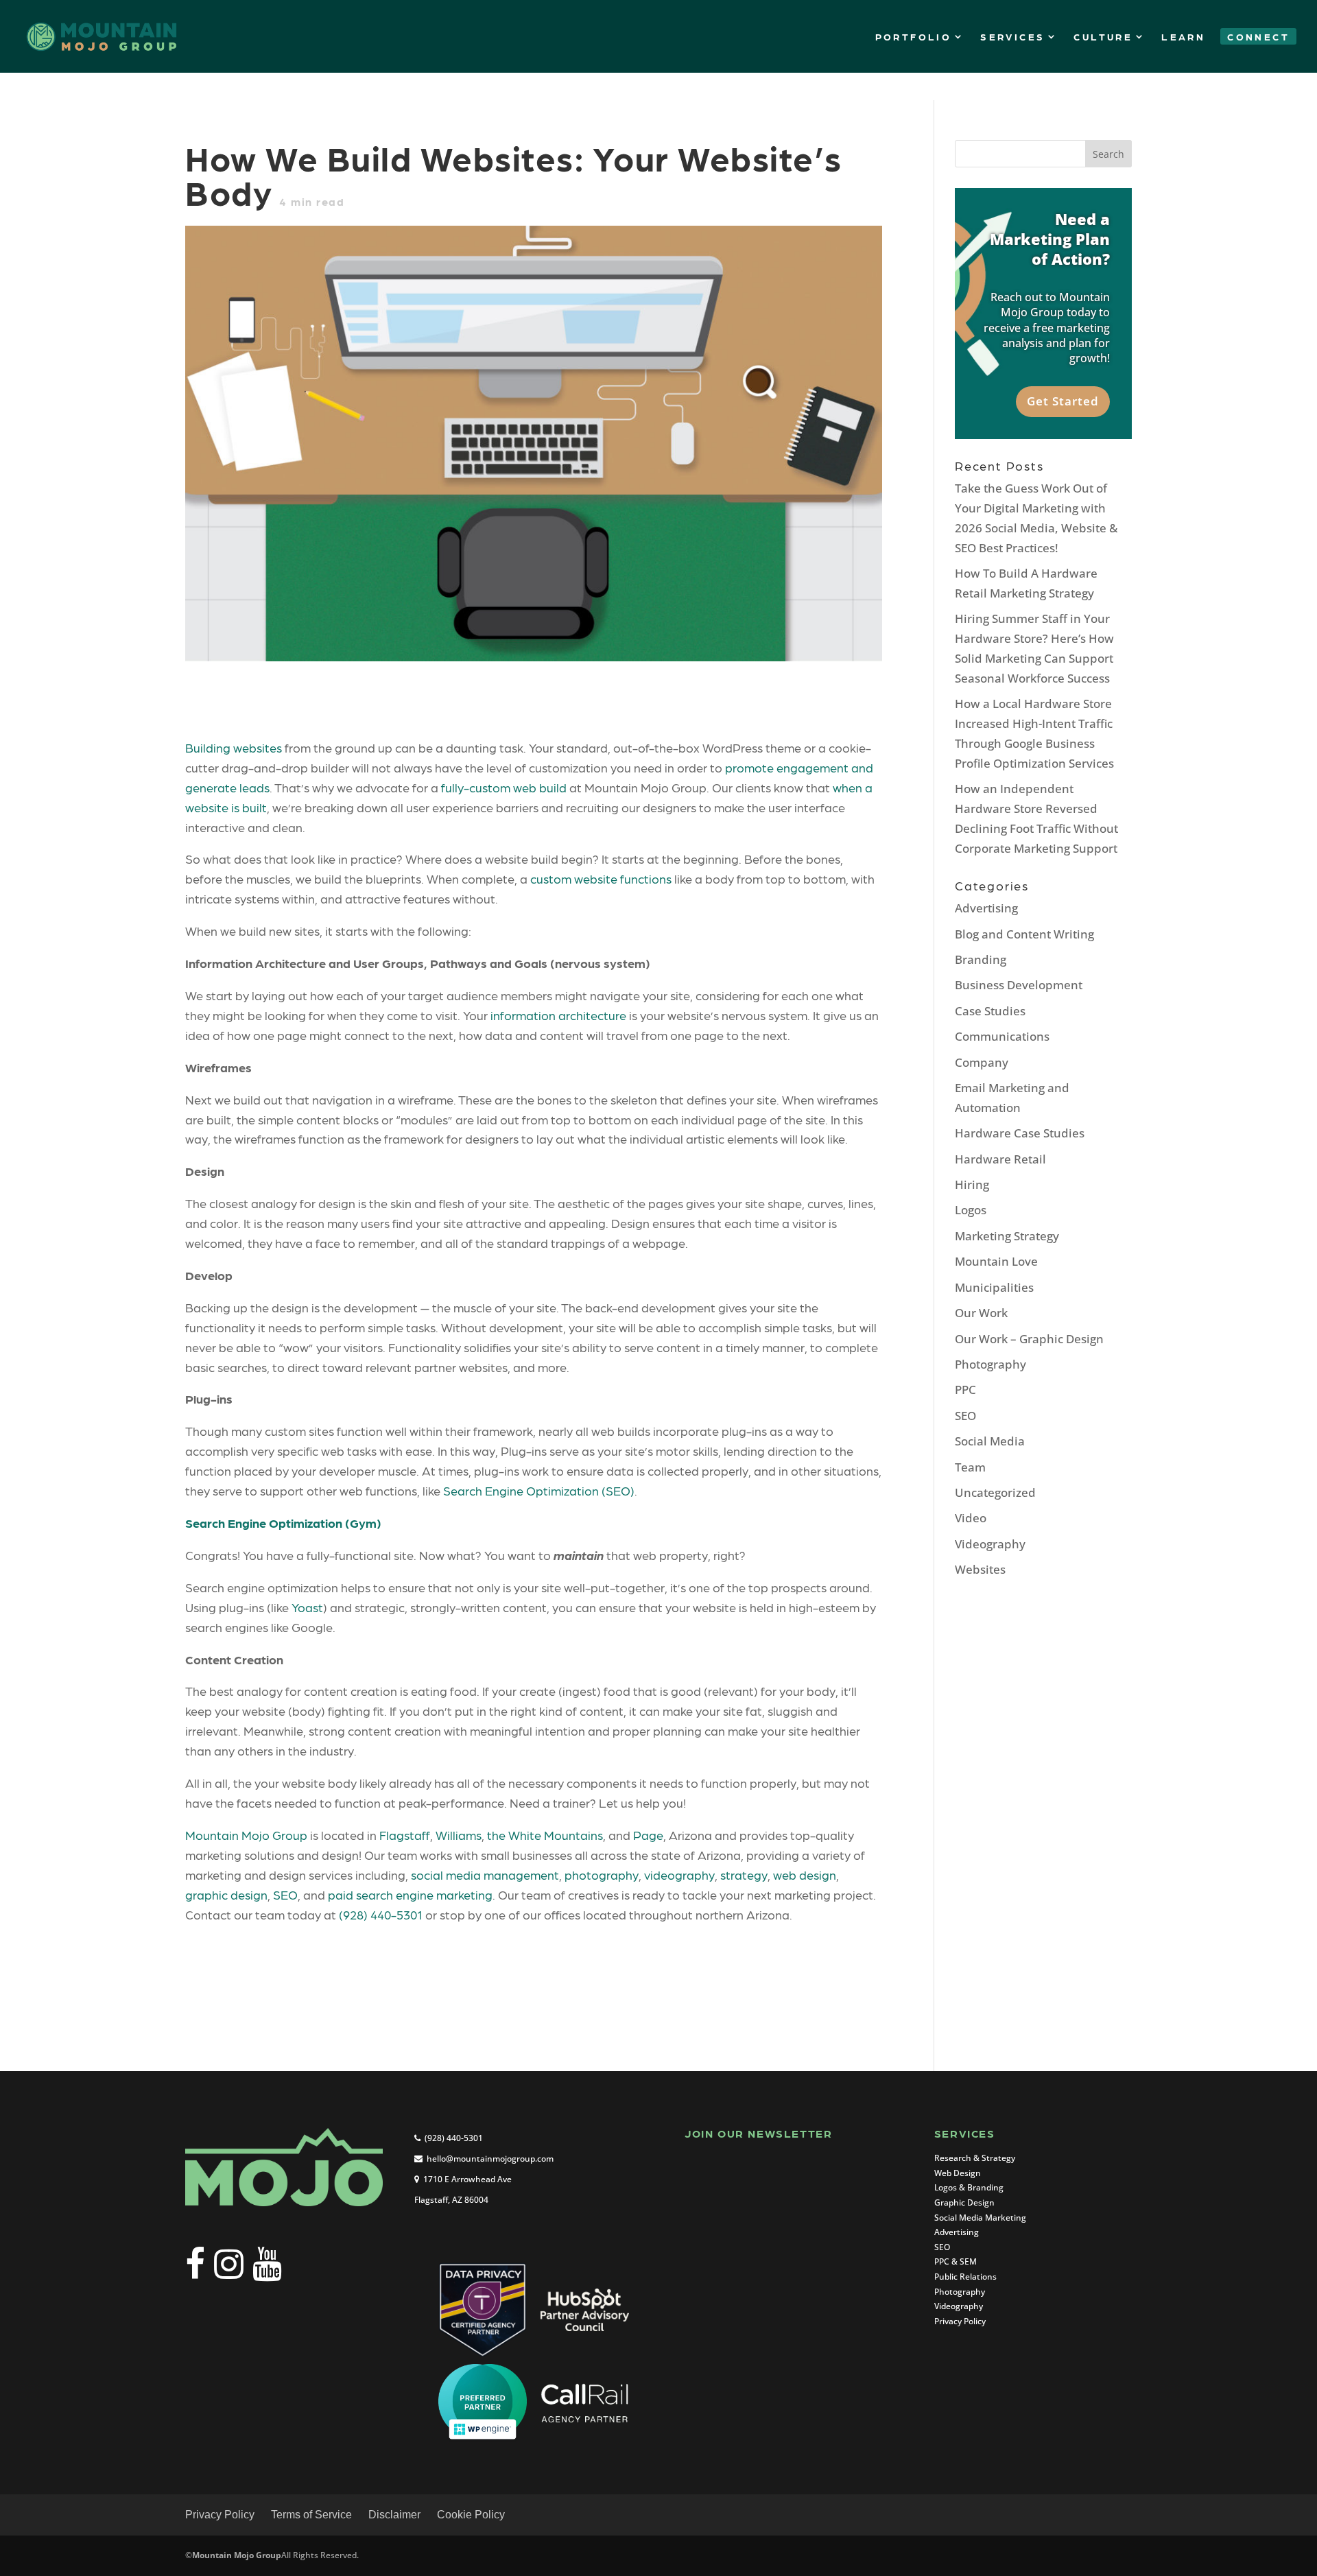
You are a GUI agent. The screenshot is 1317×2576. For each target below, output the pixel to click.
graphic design (226, 1894)
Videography (990, 1544)
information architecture (558, 1015)
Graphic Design (964, 2202)
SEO (285, 1894)
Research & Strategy (975, 2158)
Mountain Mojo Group (246, 1835)
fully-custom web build (504, 787)
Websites (980, 1569)
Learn (1183, 36)
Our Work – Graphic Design (1029, 1339)
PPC (965, 1390)
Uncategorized (995, 1492)
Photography (990, 1364)
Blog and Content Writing (1024, 934)
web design (805, 1875)
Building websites (234, 747)
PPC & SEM (956, 2261)
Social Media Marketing (980, 2218)
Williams (459, 1835)
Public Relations (965, 2277)
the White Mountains (545, 1835)
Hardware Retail (1000, 1159)
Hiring (972, 1184)
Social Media (990, 1441)
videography (679, 1875)
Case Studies (990, 1011)
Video (971, 1518)
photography (602, 1875)
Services (1012, 36)
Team (970, 1467)
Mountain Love (996, 1261)
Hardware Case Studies (1020, 1133)
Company (982, 1062)
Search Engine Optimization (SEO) (539, 1490)
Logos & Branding (969, 2187)
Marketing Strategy (1007, 1236)
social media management (485, 1875)
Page (648, 1835)
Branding (981, 959)
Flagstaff (405, 1835)
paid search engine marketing (410, 1894)
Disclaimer (394, 2515)
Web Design (958, 2173)
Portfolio (914, 36)
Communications (1002, 1036)
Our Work (981, 1313)
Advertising (986, 908)
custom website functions (601, 878)
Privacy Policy (960, 2321)
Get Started (1063, 401)
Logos (971, 1210)
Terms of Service (311, 2515)
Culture (1103, 36)
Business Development (1019, 985)
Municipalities (994, 1287)
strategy (744, 1875)
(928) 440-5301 (381, 1914)
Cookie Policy (471, 2515)
